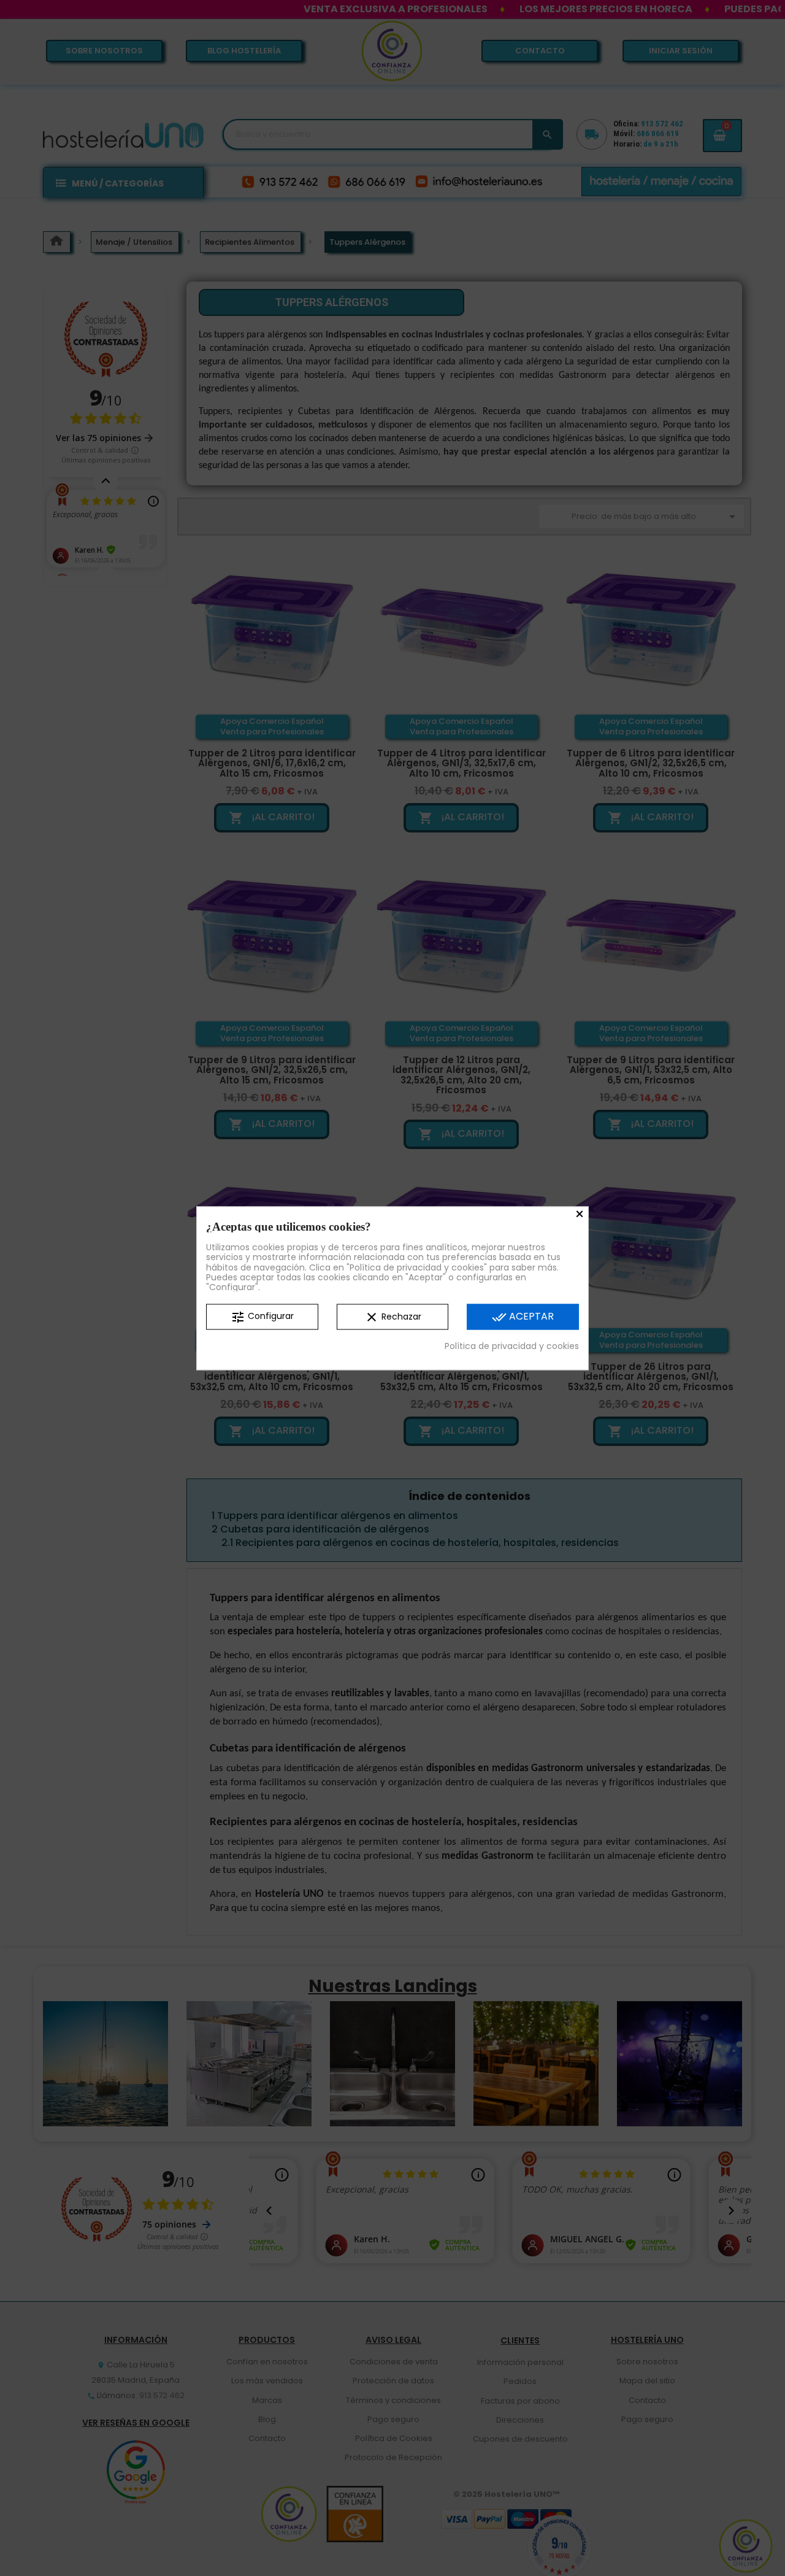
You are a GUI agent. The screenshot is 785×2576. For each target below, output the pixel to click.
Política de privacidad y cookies (512, 1346)
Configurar (262, 1317)
